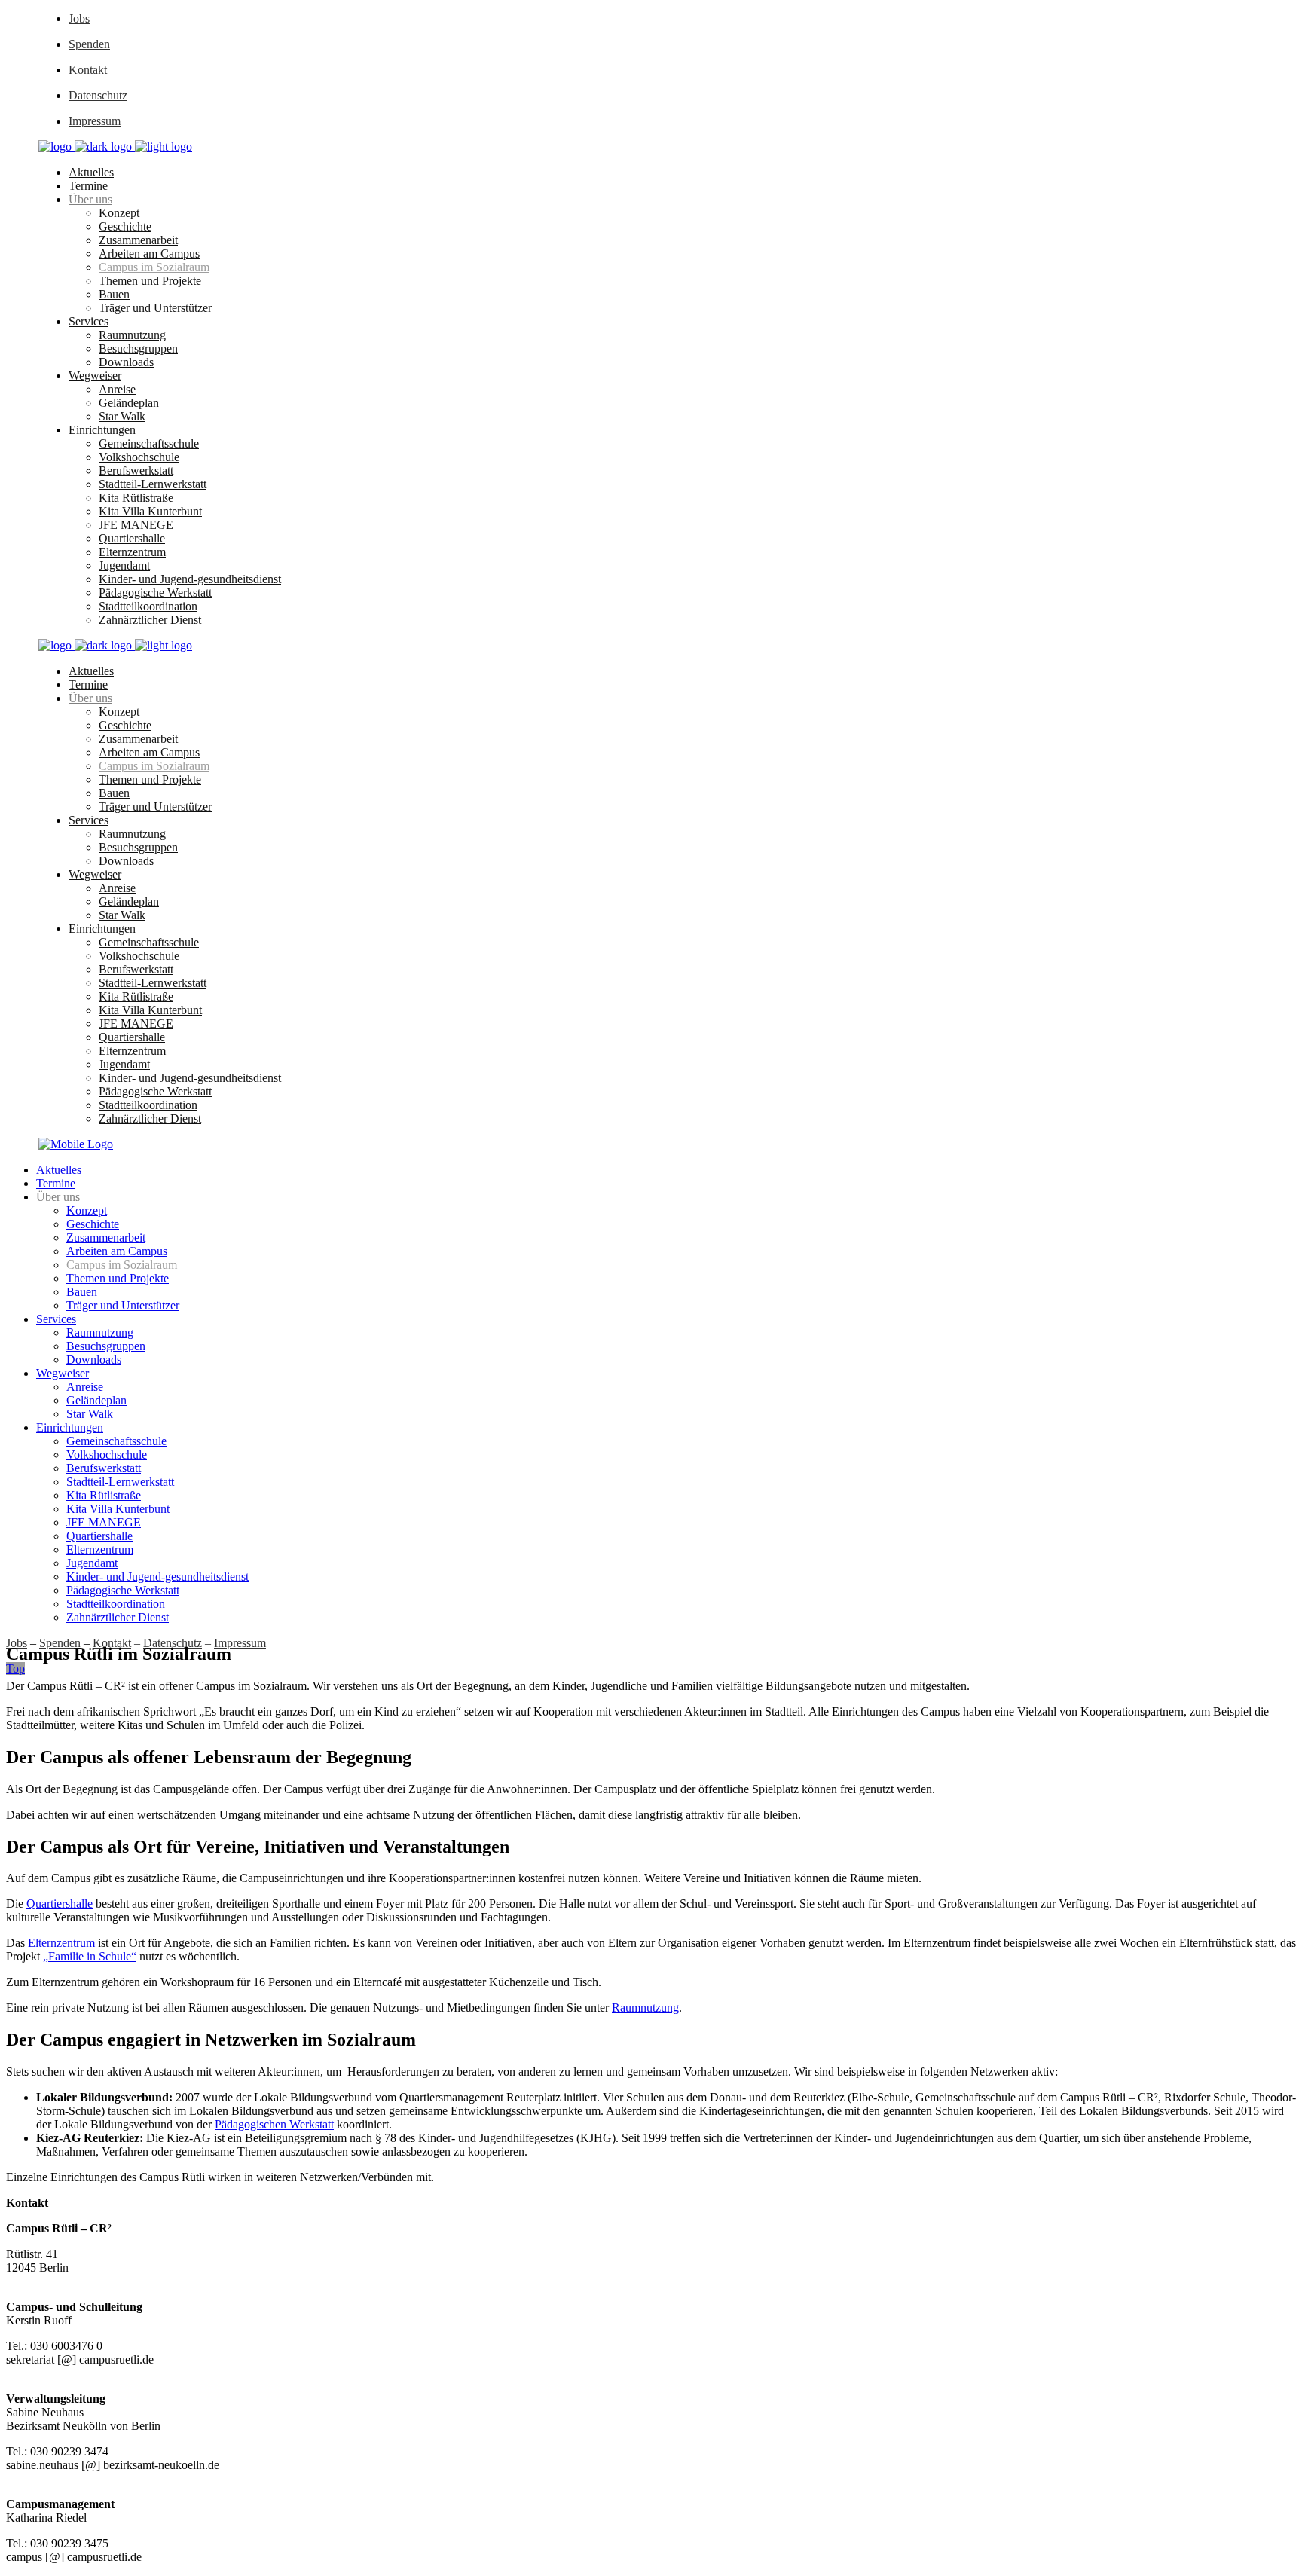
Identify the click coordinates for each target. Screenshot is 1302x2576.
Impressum (95, 121)
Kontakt (88, 70)
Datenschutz (98, 95)
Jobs (79, 18)
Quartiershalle (60, 1904)
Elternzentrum (61, 1943)
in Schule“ (110, 1956)
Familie (66, 1956)
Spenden (89, 44)
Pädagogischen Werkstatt (274, 2124)
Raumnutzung (645, 2008)
